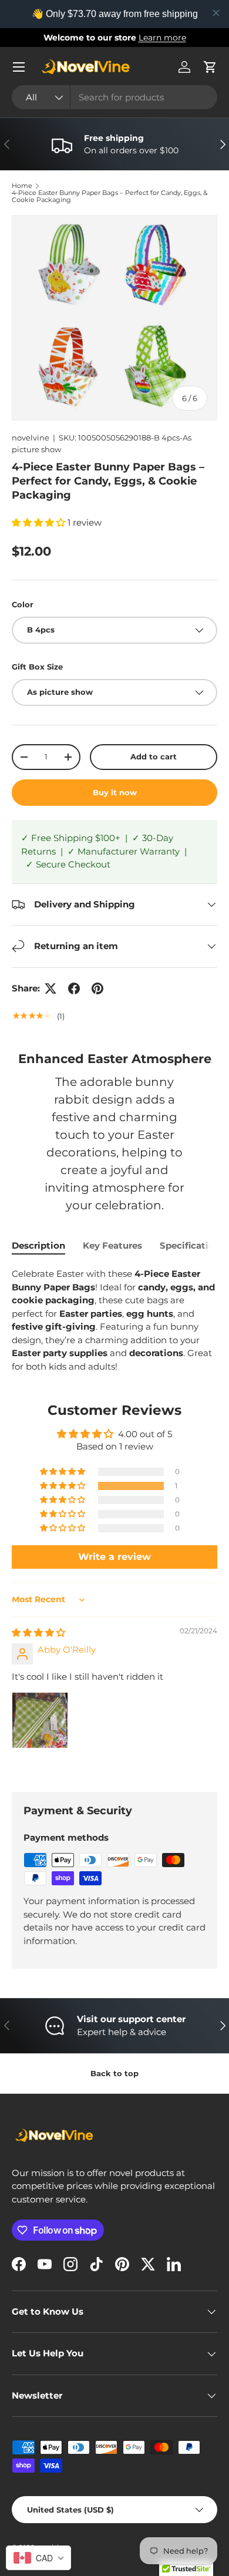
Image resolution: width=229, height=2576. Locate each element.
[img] (38, 1632)
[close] (216, 13)
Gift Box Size (37, 667)
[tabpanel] (114, 1320)
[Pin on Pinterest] (97, 988)
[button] (210, 67)
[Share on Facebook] (74, 988)
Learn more (162, 38)
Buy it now (115, 792)
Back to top (114, 2073)
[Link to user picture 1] (40, 1720)
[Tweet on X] (50, 988)
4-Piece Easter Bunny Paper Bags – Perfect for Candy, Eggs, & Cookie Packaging (110, 196)
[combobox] (114, 97)
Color (23, 604)
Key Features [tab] (112, 1245)
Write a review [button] (114, 1557)
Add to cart (154, 756)
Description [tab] (38, 1245)
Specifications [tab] (192, 1245)
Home (22, 186)
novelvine (31, 438)
